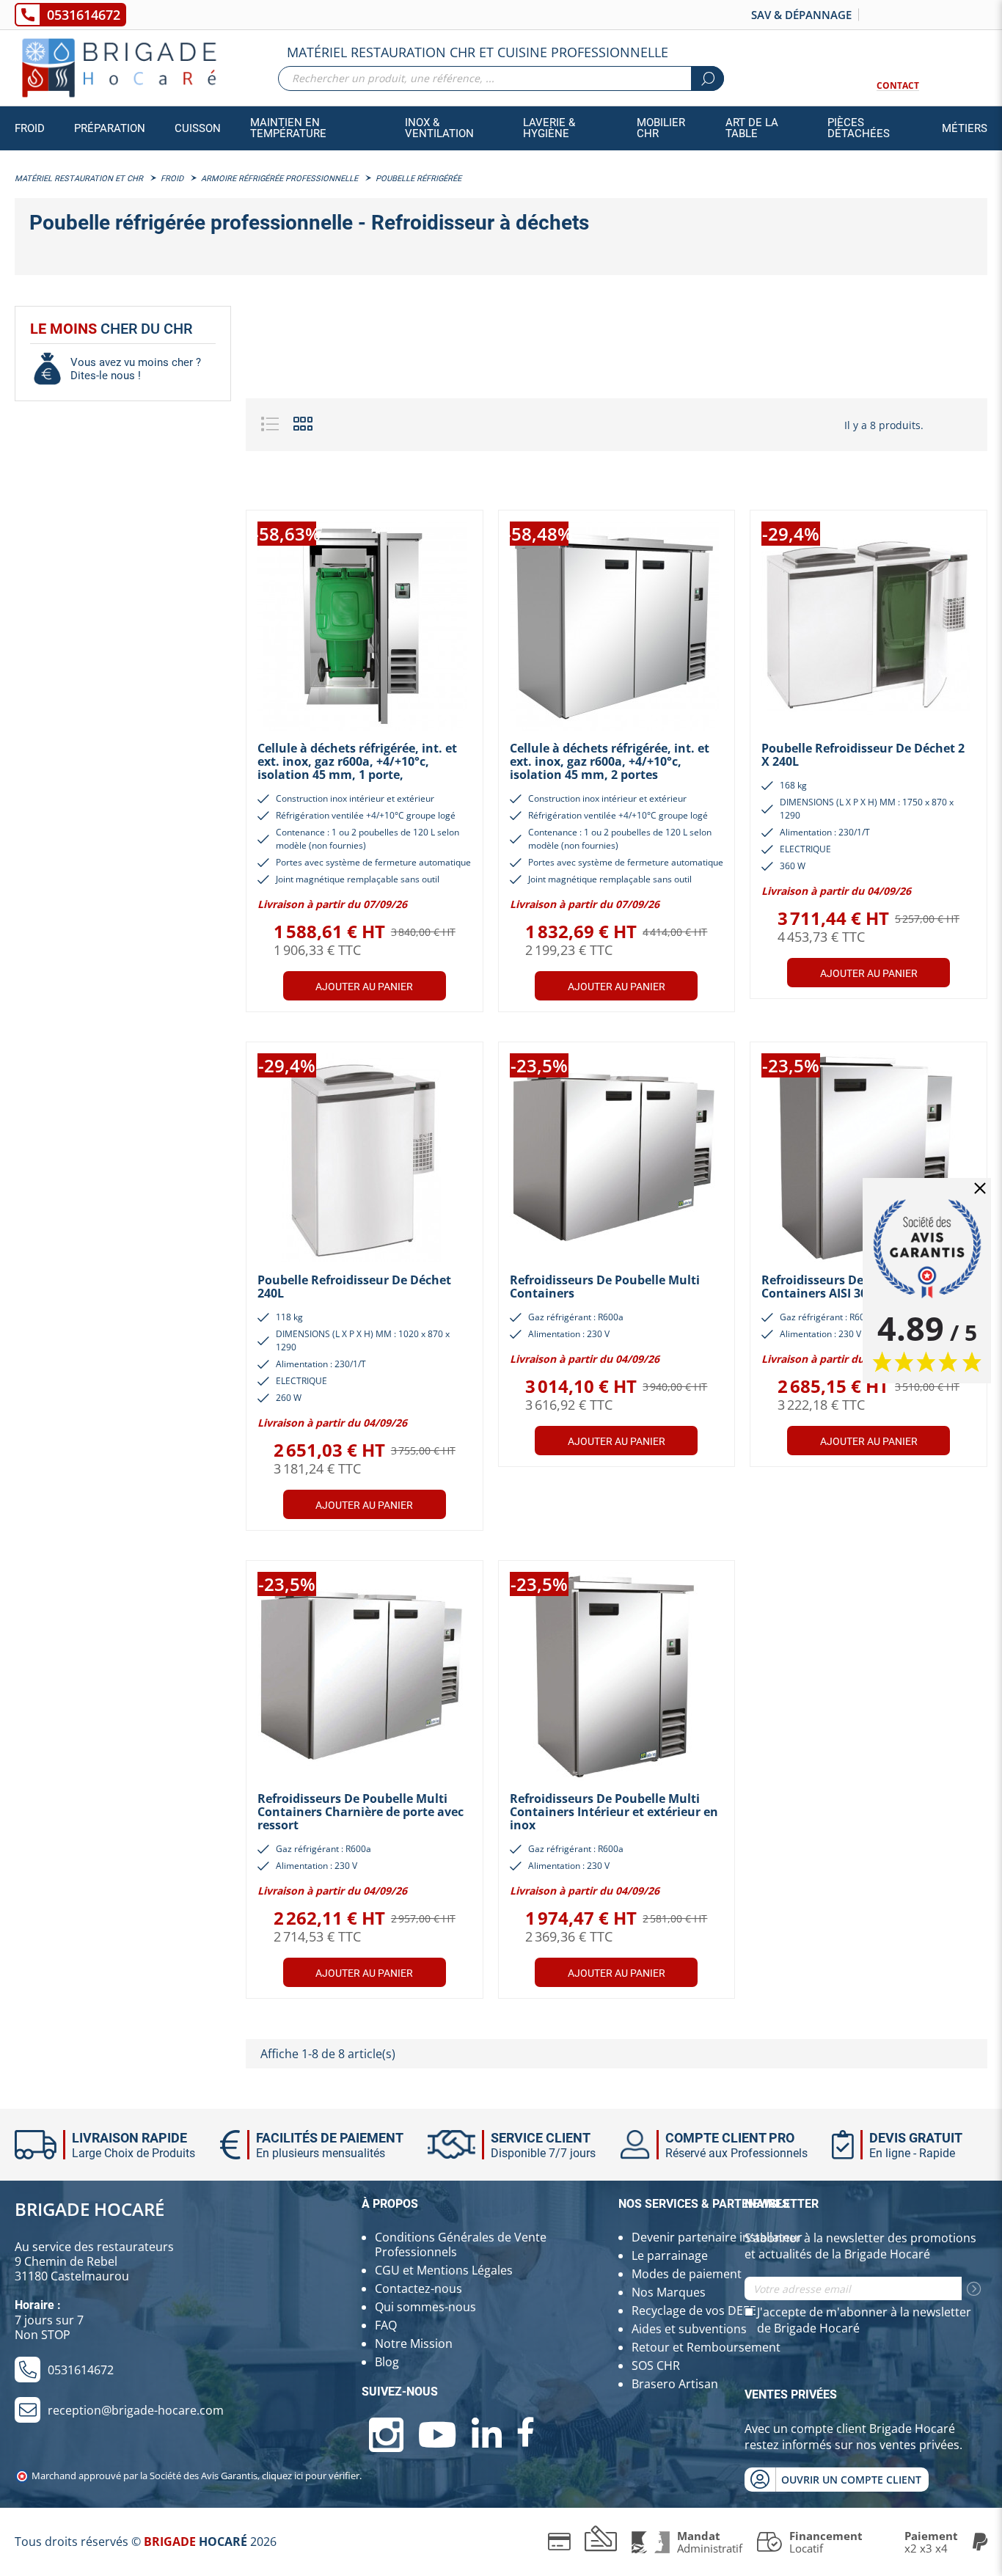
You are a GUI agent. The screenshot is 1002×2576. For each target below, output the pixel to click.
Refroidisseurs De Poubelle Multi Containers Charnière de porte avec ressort (361, 1812)
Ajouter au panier (364, 987)
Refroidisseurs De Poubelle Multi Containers (605, 1287)
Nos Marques (669, 2292)
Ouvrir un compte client (851, 2480)
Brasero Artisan (675, 2384)
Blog (387, 2362)
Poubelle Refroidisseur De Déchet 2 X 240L (863, 755)
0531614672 (84, 15)
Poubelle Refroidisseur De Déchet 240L (354, 1287)
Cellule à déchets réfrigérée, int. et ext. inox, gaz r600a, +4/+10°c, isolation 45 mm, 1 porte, (357, 761)
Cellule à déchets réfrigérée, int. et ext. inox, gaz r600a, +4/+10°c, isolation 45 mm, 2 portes (610, 761)
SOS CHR (656, 2365)
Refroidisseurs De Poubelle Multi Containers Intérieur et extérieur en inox (614, 1812)
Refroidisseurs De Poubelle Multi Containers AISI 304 (856, 1287)
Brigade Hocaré (89, 2209)
